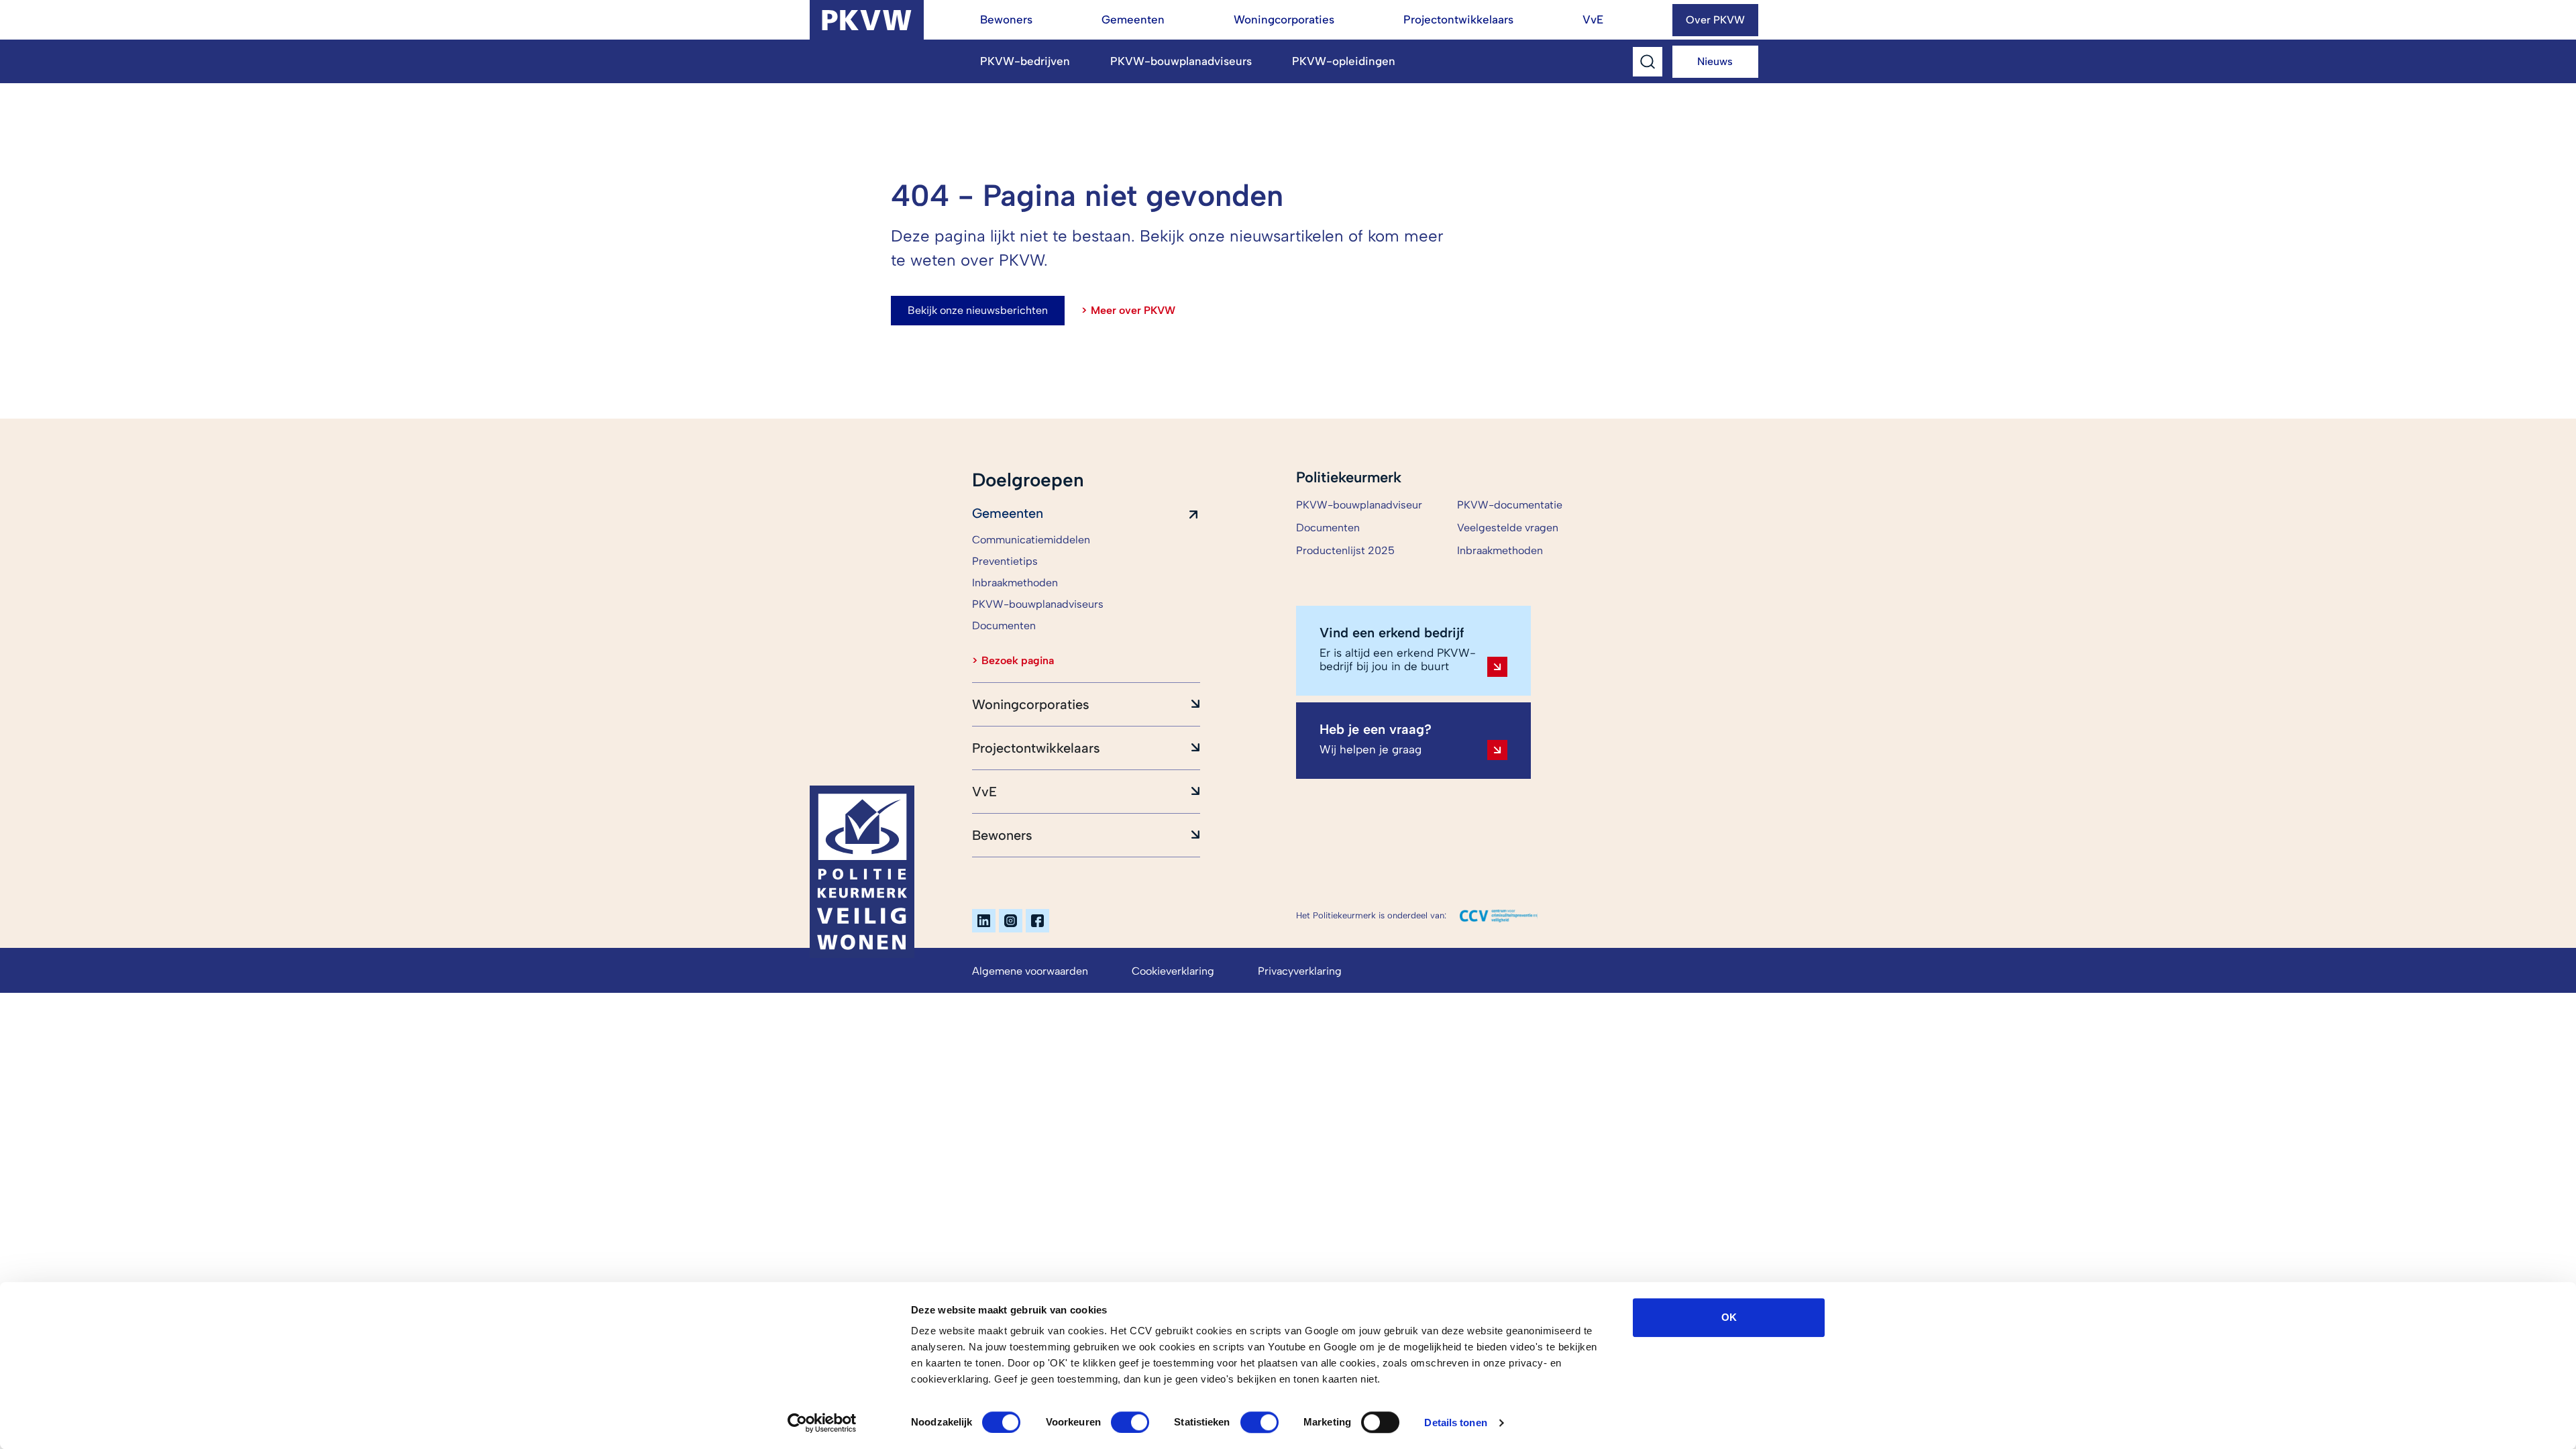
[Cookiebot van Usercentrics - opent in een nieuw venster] (822, 1423)
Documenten (1328, 528)
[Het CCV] (1499, 916)
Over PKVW (1715, 20)
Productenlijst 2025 (1345, 550)
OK (1729, 1317)
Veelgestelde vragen (1508, 528)
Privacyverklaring (1300, 971)
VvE (1593, 19)
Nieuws (1715, 61)
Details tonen (1455, 1423)
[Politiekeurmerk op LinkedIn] (984, 921)
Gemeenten (1133, 19)
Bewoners (1006, 19)
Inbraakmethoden (1500, 550)
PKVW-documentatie (1510, 505)
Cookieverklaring (1173, 971)
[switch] (1130, 1422)
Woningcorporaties (1284, 19)
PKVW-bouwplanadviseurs (1181, 61)
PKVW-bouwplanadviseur (1359, 505)
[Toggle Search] (1648, 62)
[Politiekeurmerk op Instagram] (1011, 921)
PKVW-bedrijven (1025, 61)
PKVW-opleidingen (1344, 61)
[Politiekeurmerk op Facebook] (1037, 921)
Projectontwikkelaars (1458, 19)
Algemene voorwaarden (1030, 971)
